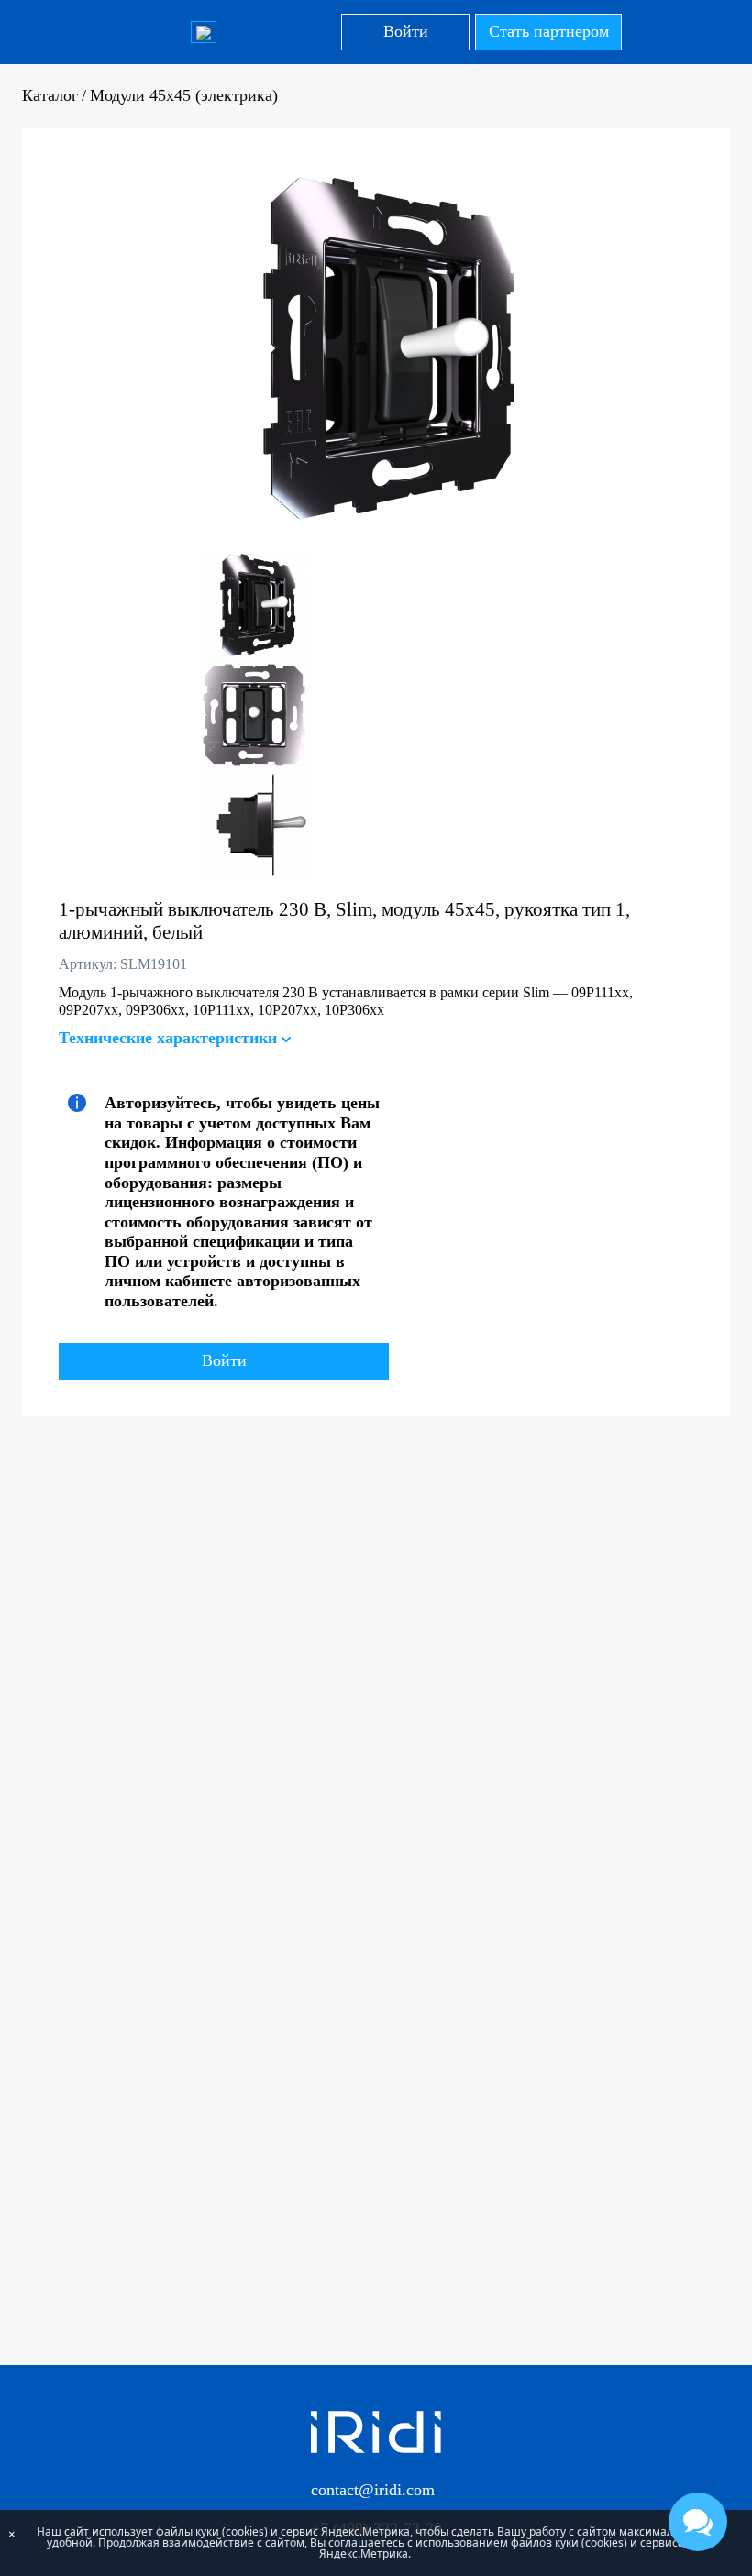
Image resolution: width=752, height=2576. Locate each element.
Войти (406, 31)
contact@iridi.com (373, 2490)
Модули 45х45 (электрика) (184, 95)
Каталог (50, 95)
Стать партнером (549, 31)
